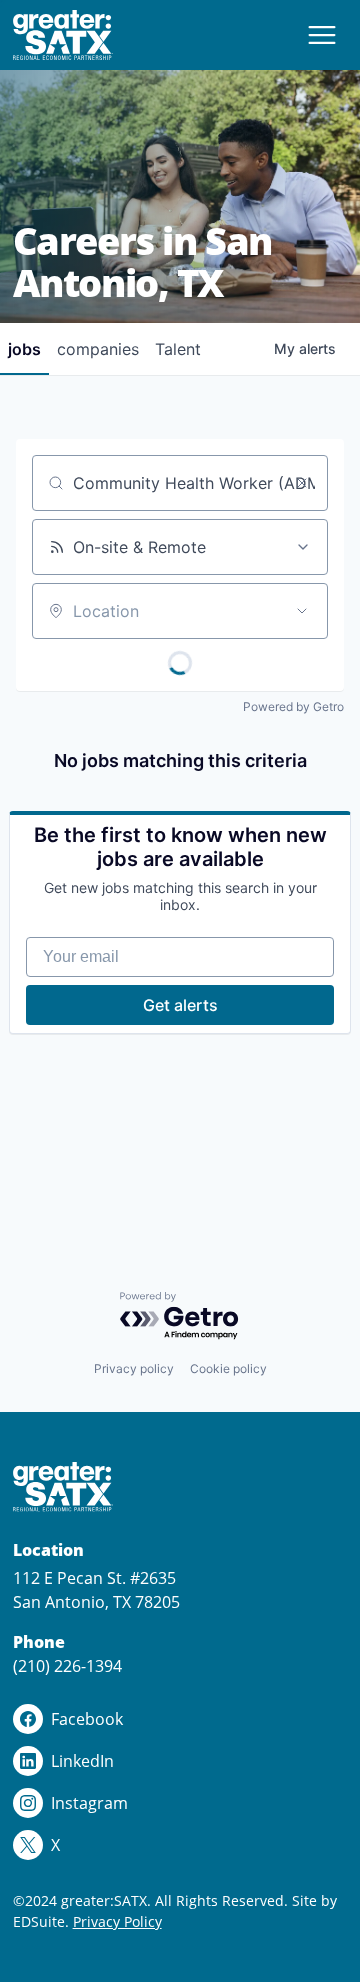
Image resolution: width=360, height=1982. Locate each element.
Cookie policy (228, 1368)
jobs (24, 349)
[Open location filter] (302, 611)
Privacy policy (134, 1368)
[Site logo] (63, 35)
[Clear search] (302, 483)
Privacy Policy (117, 1921)
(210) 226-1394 (67, 1666)
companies (98, 349)
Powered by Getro (293, 706)
